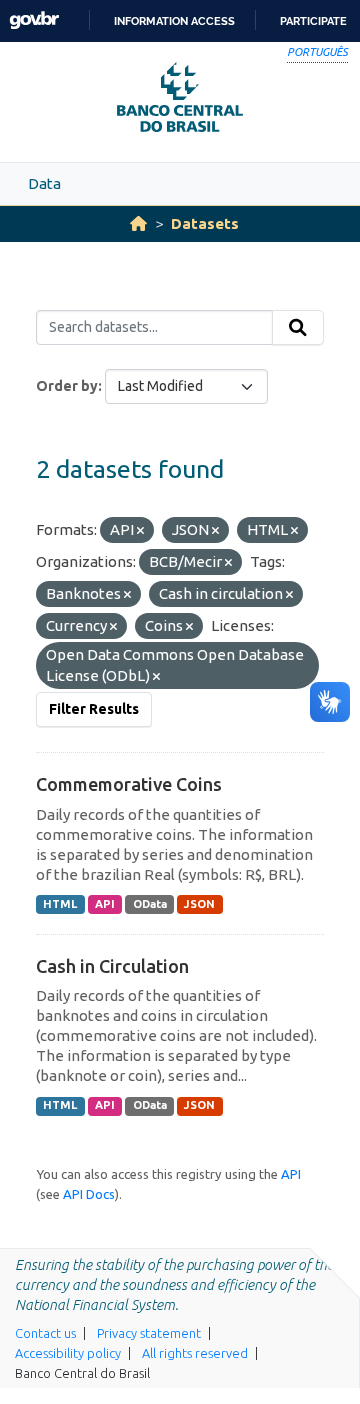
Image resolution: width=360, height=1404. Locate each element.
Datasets (205, 223)
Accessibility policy (68, 1353)
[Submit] (298, 328)
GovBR (34, 20)
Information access (174, 21)
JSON (199, 904)
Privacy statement (149, 1333)
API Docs (89, 1194)
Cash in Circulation (112, 966)
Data (44, 183)
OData (150, 904)
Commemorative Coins (129, 784)
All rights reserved (195, 1353)
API (105, 904)
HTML (60, 904)
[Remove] (140, 531)
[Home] (138, 223)
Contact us (45, 1333)
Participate (313, 21)
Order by (67, 386)
